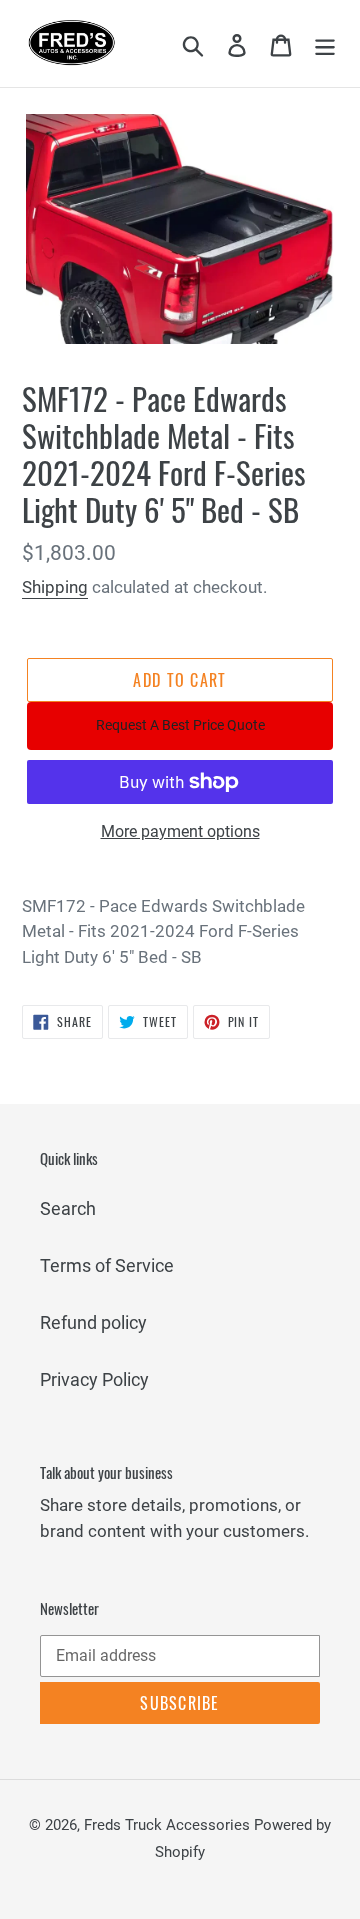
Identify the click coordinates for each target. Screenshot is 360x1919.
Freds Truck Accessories (169, 1825)
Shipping (55, 587)
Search (68, 1208)
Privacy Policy (94, 1379)
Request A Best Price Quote (180, 725)
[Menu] (325, 43)
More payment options (180, 831)
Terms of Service (107, 1265)
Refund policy (93, 1322)
